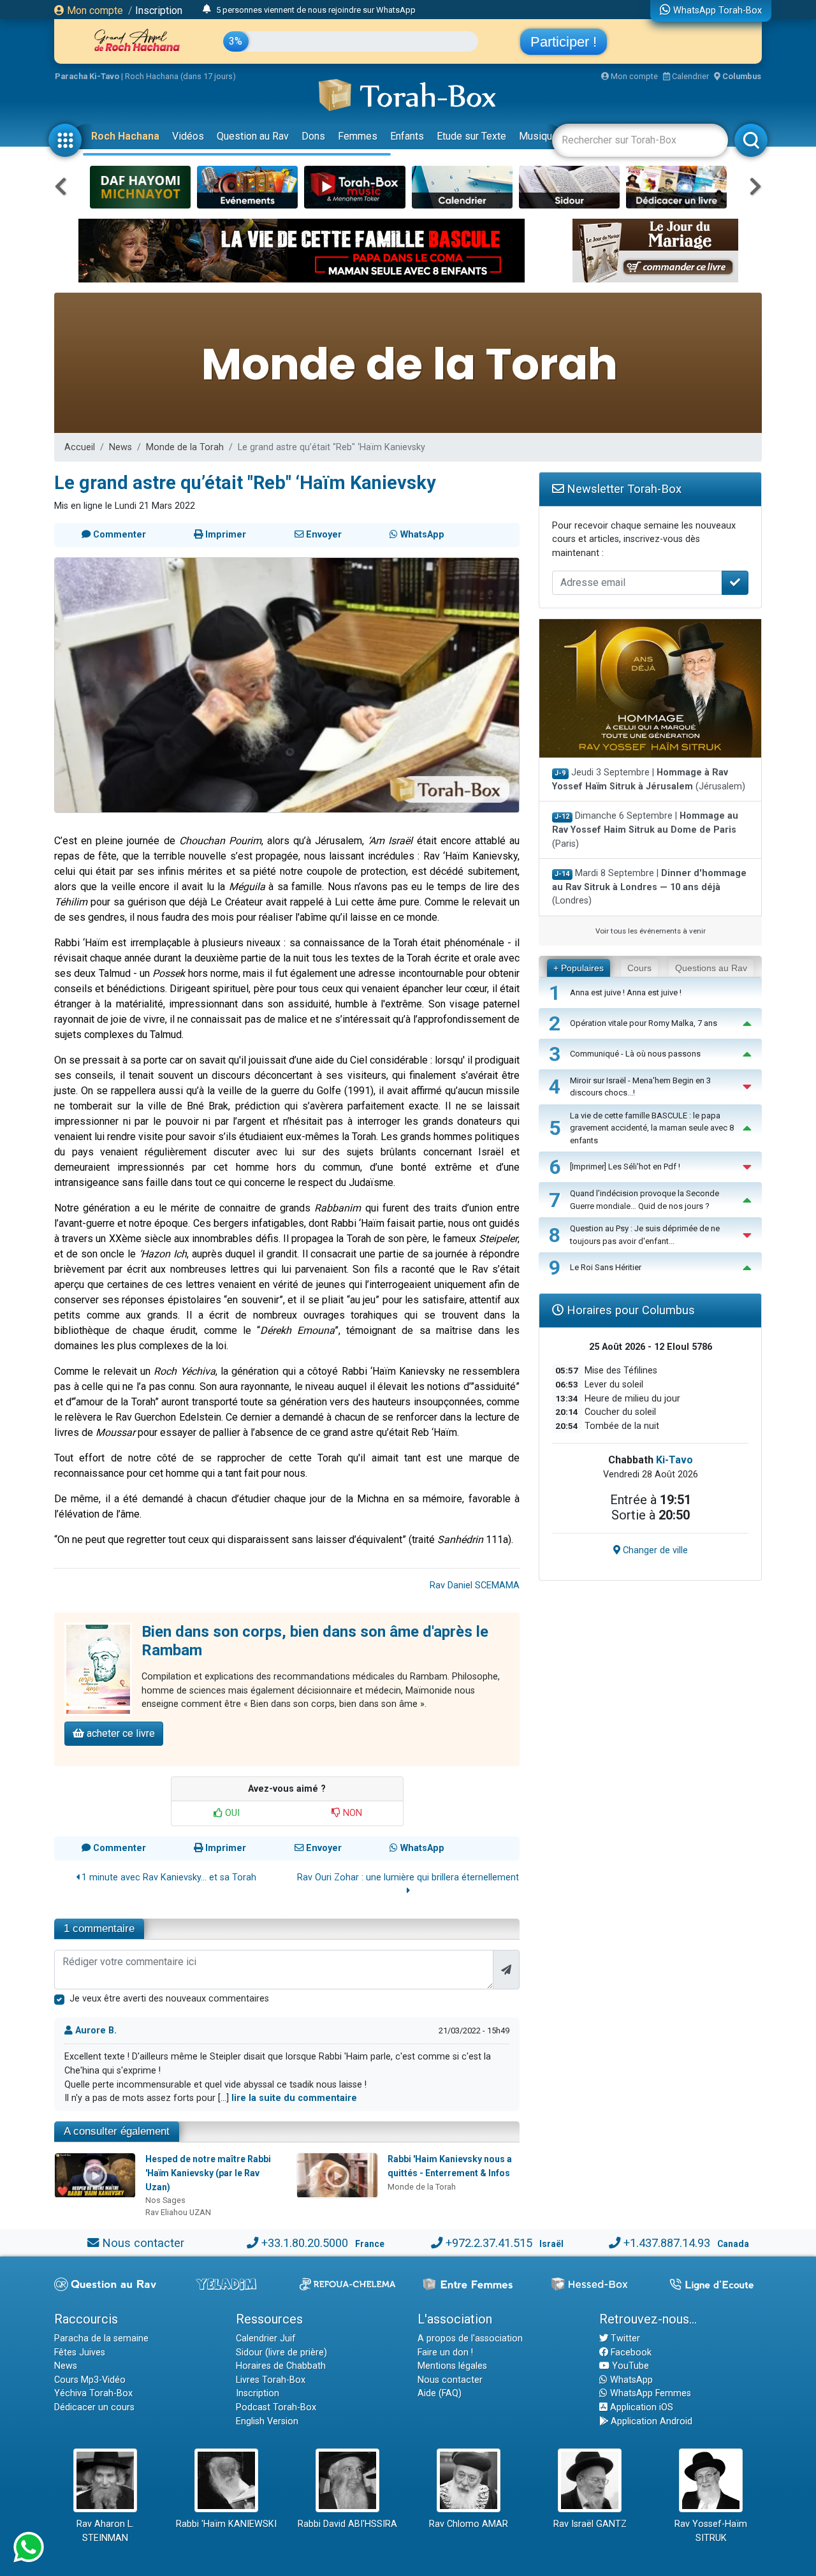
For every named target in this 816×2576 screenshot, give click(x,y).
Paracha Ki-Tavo (87, 76)
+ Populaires (579, 968)
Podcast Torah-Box (276, 2407)
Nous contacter (143, 2243)
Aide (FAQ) (440, 2393)
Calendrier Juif (266, 2338)
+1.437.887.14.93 (667, 2243)
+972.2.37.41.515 (489, 2243)
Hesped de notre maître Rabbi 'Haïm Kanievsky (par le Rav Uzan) (208, 2173)
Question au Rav (253, 136)
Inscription (159, 11)
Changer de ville (654, 1550)
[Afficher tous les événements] (207, 10)
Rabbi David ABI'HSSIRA (347, 2524)
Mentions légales (452, 2366)
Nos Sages (165, 2200)
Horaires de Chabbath (281, 2366)
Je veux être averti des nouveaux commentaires (169, 1999)
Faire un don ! (445, 2353)
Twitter (624, 2338)
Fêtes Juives (80, 2353)
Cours (639, 968)
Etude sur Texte (471, 136)
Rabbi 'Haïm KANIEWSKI (226, 2524)
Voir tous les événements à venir (651, 931)
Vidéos (188, 136)
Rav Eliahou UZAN (178, 2212)
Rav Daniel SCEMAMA (475, 1585)
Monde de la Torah (185, 447)
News (120, 447)
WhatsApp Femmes (649, 2393)
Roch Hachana (125, 136)
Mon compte (94, 11)
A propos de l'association (470, 2338)
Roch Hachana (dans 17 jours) (180, 76)
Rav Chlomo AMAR (469, 2524)
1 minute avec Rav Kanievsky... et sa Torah (168, 1877)
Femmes (358, 136)
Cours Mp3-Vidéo (90, 2380)
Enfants (407, 136)
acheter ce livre (120, 1733)
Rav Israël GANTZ (590, 2524)
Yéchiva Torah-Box (93, 2393)
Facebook (630, 2353)
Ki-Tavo (674, 1460)
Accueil (80, 447)
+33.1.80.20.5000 (305, 2243)
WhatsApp (630, 2380)
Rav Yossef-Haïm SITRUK (711, 2531)
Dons (313, 136)
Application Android (650, 2421)
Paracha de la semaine (101, 2338)
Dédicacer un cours (94, 2407)
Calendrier (689, 76)
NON (351, 1813)
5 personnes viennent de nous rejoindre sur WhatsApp (316, 10)
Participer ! (564, 42)
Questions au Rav (711, 968)
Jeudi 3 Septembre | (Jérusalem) (649, 779)
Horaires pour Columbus (629, 1310)
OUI (231, 1813)
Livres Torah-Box (271, 2380)
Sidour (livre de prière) (281, 2353)
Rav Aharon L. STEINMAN (105, 2531)
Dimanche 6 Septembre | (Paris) (645, 830)
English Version (267, 2421)
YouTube (629, 2366)
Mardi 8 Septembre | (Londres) (649, 887)
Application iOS (640, 2407)
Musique (538, 136)
